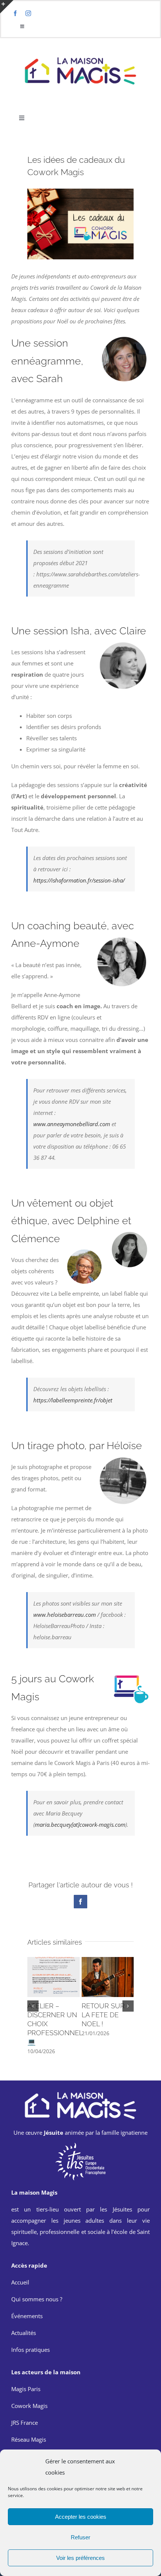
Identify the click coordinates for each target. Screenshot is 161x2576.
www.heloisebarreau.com (65, 1615)
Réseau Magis (29, 2439)
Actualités (24, 2333)
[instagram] (28, 13)
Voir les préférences (80, 2558)
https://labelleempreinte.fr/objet (73, 1400)
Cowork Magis (29, 2406)
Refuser (80, 2537)
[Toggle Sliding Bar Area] (7, 7)
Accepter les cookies (81, 2517)
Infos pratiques (31, 2350)
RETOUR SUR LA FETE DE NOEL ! (103, 2015)
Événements (27, 2316)
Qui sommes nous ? (37, 2299)
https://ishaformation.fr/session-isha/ (79, 880)
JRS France (25, 2423)
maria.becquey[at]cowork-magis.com (80, 1824)
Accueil (20, 2282)
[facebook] (15, 13)
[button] (33, 2006)
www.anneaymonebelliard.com (72, 1124)
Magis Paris (26, 2389)
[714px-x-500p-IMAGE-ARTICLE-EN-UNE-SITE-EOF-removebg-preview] (80, 2144)
